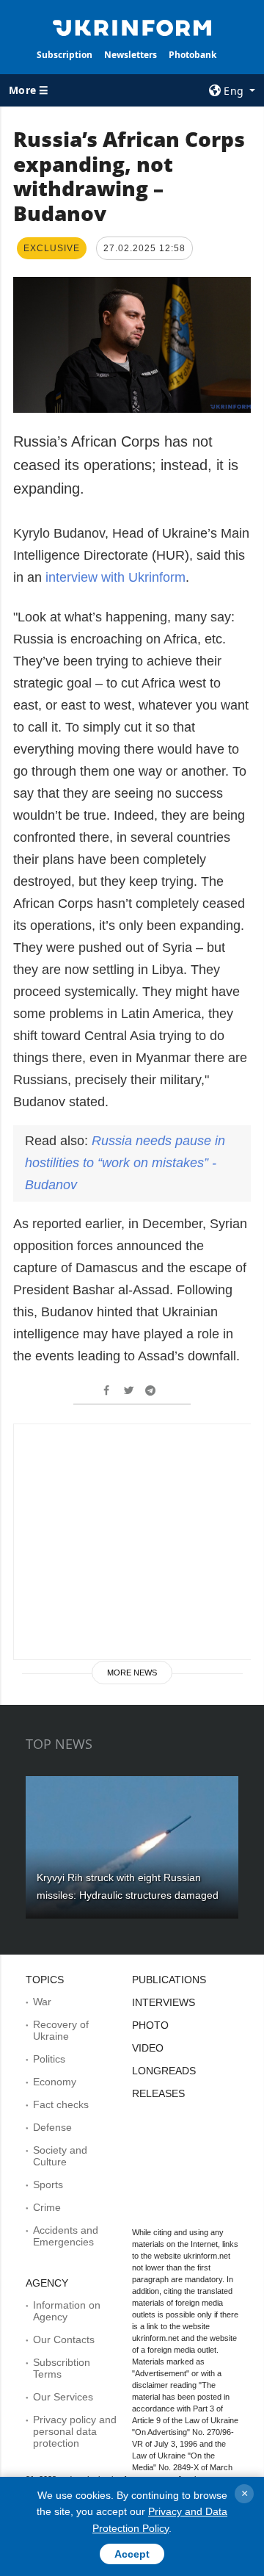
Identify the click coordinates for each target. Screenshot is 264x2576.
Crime (47, 2207)
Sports (48, 2184)
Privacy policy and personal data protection (75, 2431)
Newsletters (131, 55)
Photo (150, 2025)
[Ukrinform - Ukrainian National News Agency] (132, 26)
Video (148, 2048)
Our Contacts (64, 2339)
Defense (52, 2127)
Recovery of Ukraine (61, 2030)
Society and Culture (60, 2156)
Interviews (164, 2002)
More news (132, 1673)
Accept (132, 2554)
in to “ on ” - (125, 1163)
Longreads (164, 2071)
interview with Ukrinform (115, 577)
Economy (55, 2082)
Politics (49, 2059)
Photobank (192, 55)
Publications (169, 1980)
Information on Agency (67, 2311)
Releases (158, 2093)
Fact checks (61, 2104)
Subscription (65, 55)
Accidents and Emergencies (66, 2236)
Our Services (63, 2397)
